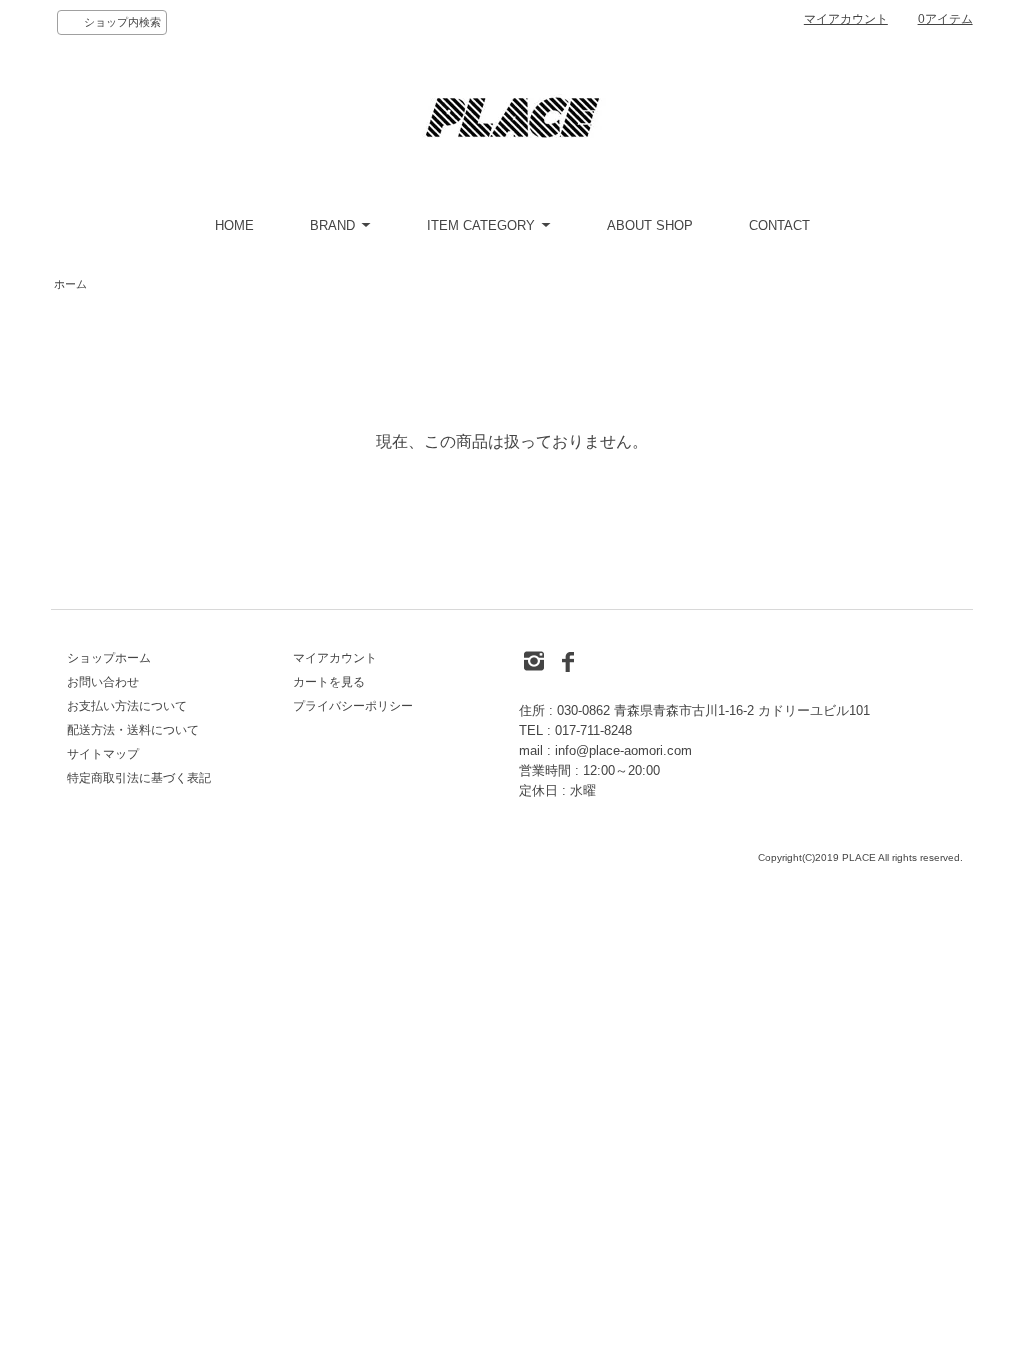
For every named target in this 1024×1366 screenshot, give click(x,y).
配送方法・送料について (133, 730)
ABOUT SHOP (650, 225)
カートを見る (329, 682)
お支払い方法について (127, 706)
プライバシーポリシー (353, 706)
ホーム (70, 284)
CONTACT (779, 225)
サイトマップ (103, 754)
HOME (234, 225)
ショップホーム (109, 658)
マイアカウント (846, 19)
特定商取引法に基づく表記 (139, 778)
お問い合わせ (103, 682)
